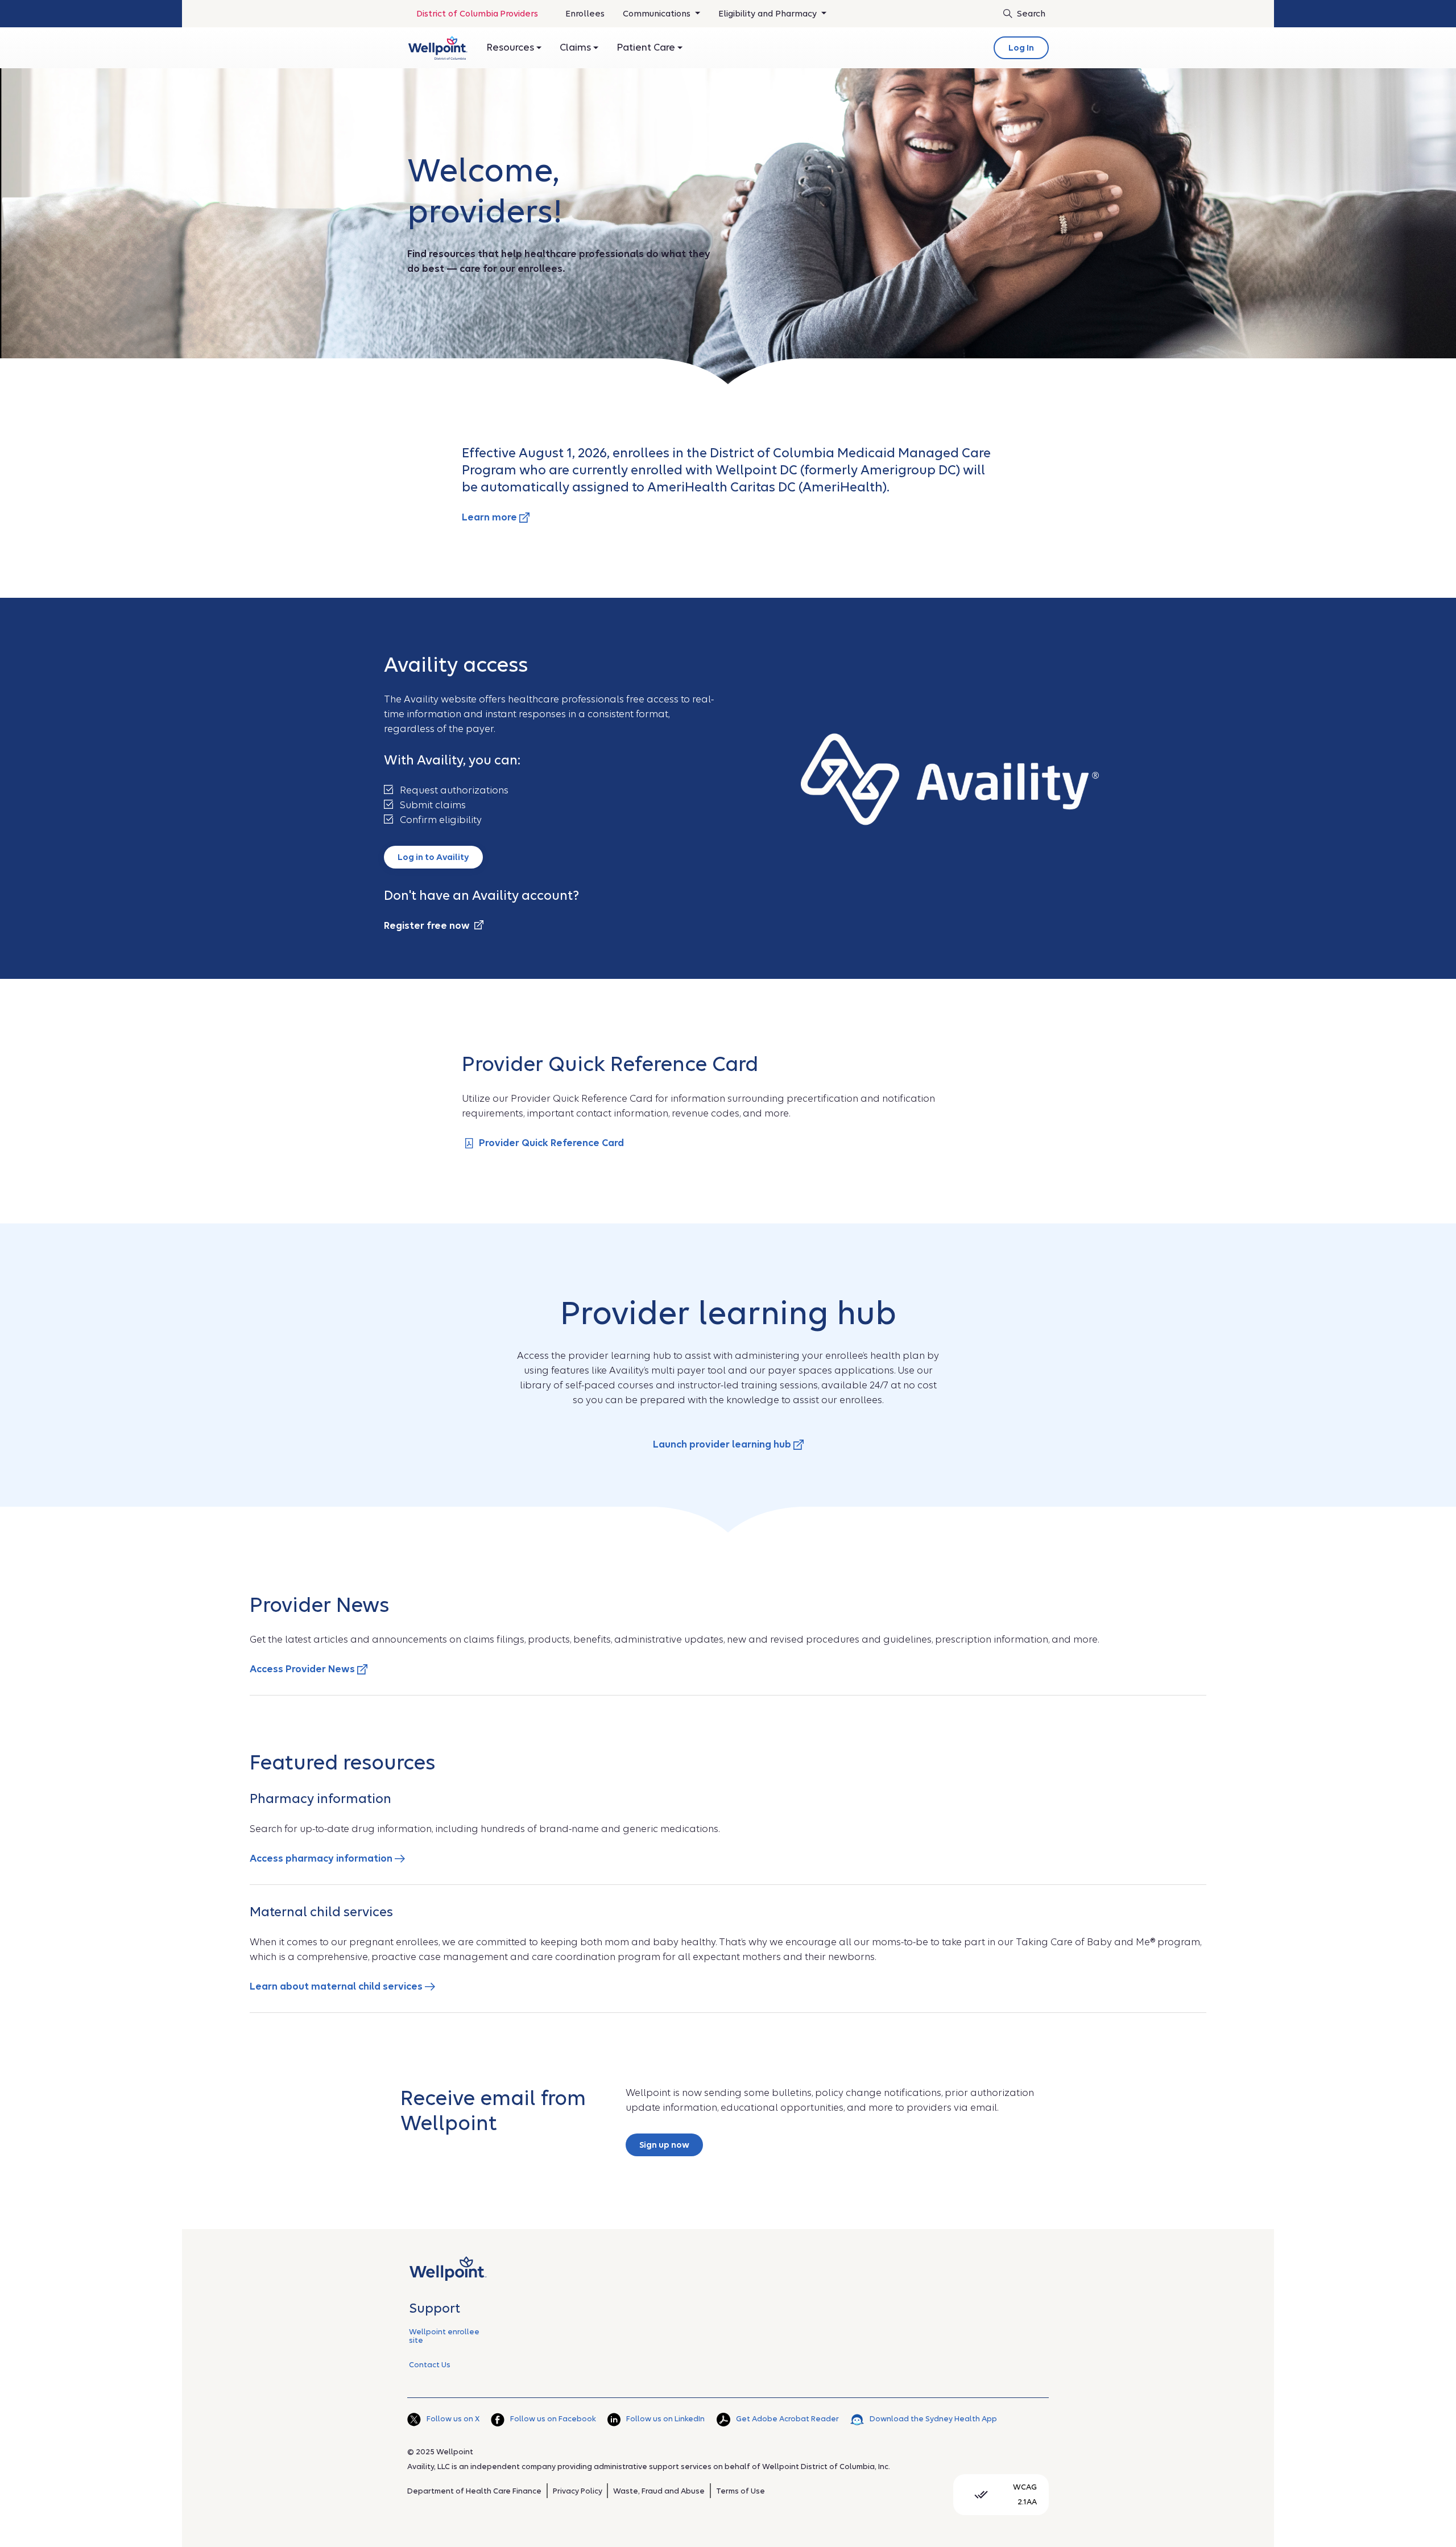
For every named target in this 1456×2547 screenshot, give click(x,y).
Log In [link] (1021, 48)
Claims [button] (576, 47)
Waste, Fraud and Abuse (659, 2491)
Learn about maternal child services (337, 1986)
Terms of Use (741, 2491)
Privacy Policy (578, 2491)
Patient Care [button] (647, 47)
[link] (438, 48)
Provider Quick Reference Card (551, 1143)
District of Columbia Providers (477, 14)
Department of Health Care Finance (474, 2491)
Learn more (491, 517)
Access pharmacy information (322, 1858)
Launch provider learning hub (723, 1444)
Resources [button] (511, 47)
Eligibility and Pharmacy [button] (769, 14)
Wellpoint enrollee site (444, 2336)
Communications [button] (658, 14)
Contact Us (430, 2365)
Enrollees (585, 17)
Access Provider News (303, 1669)
